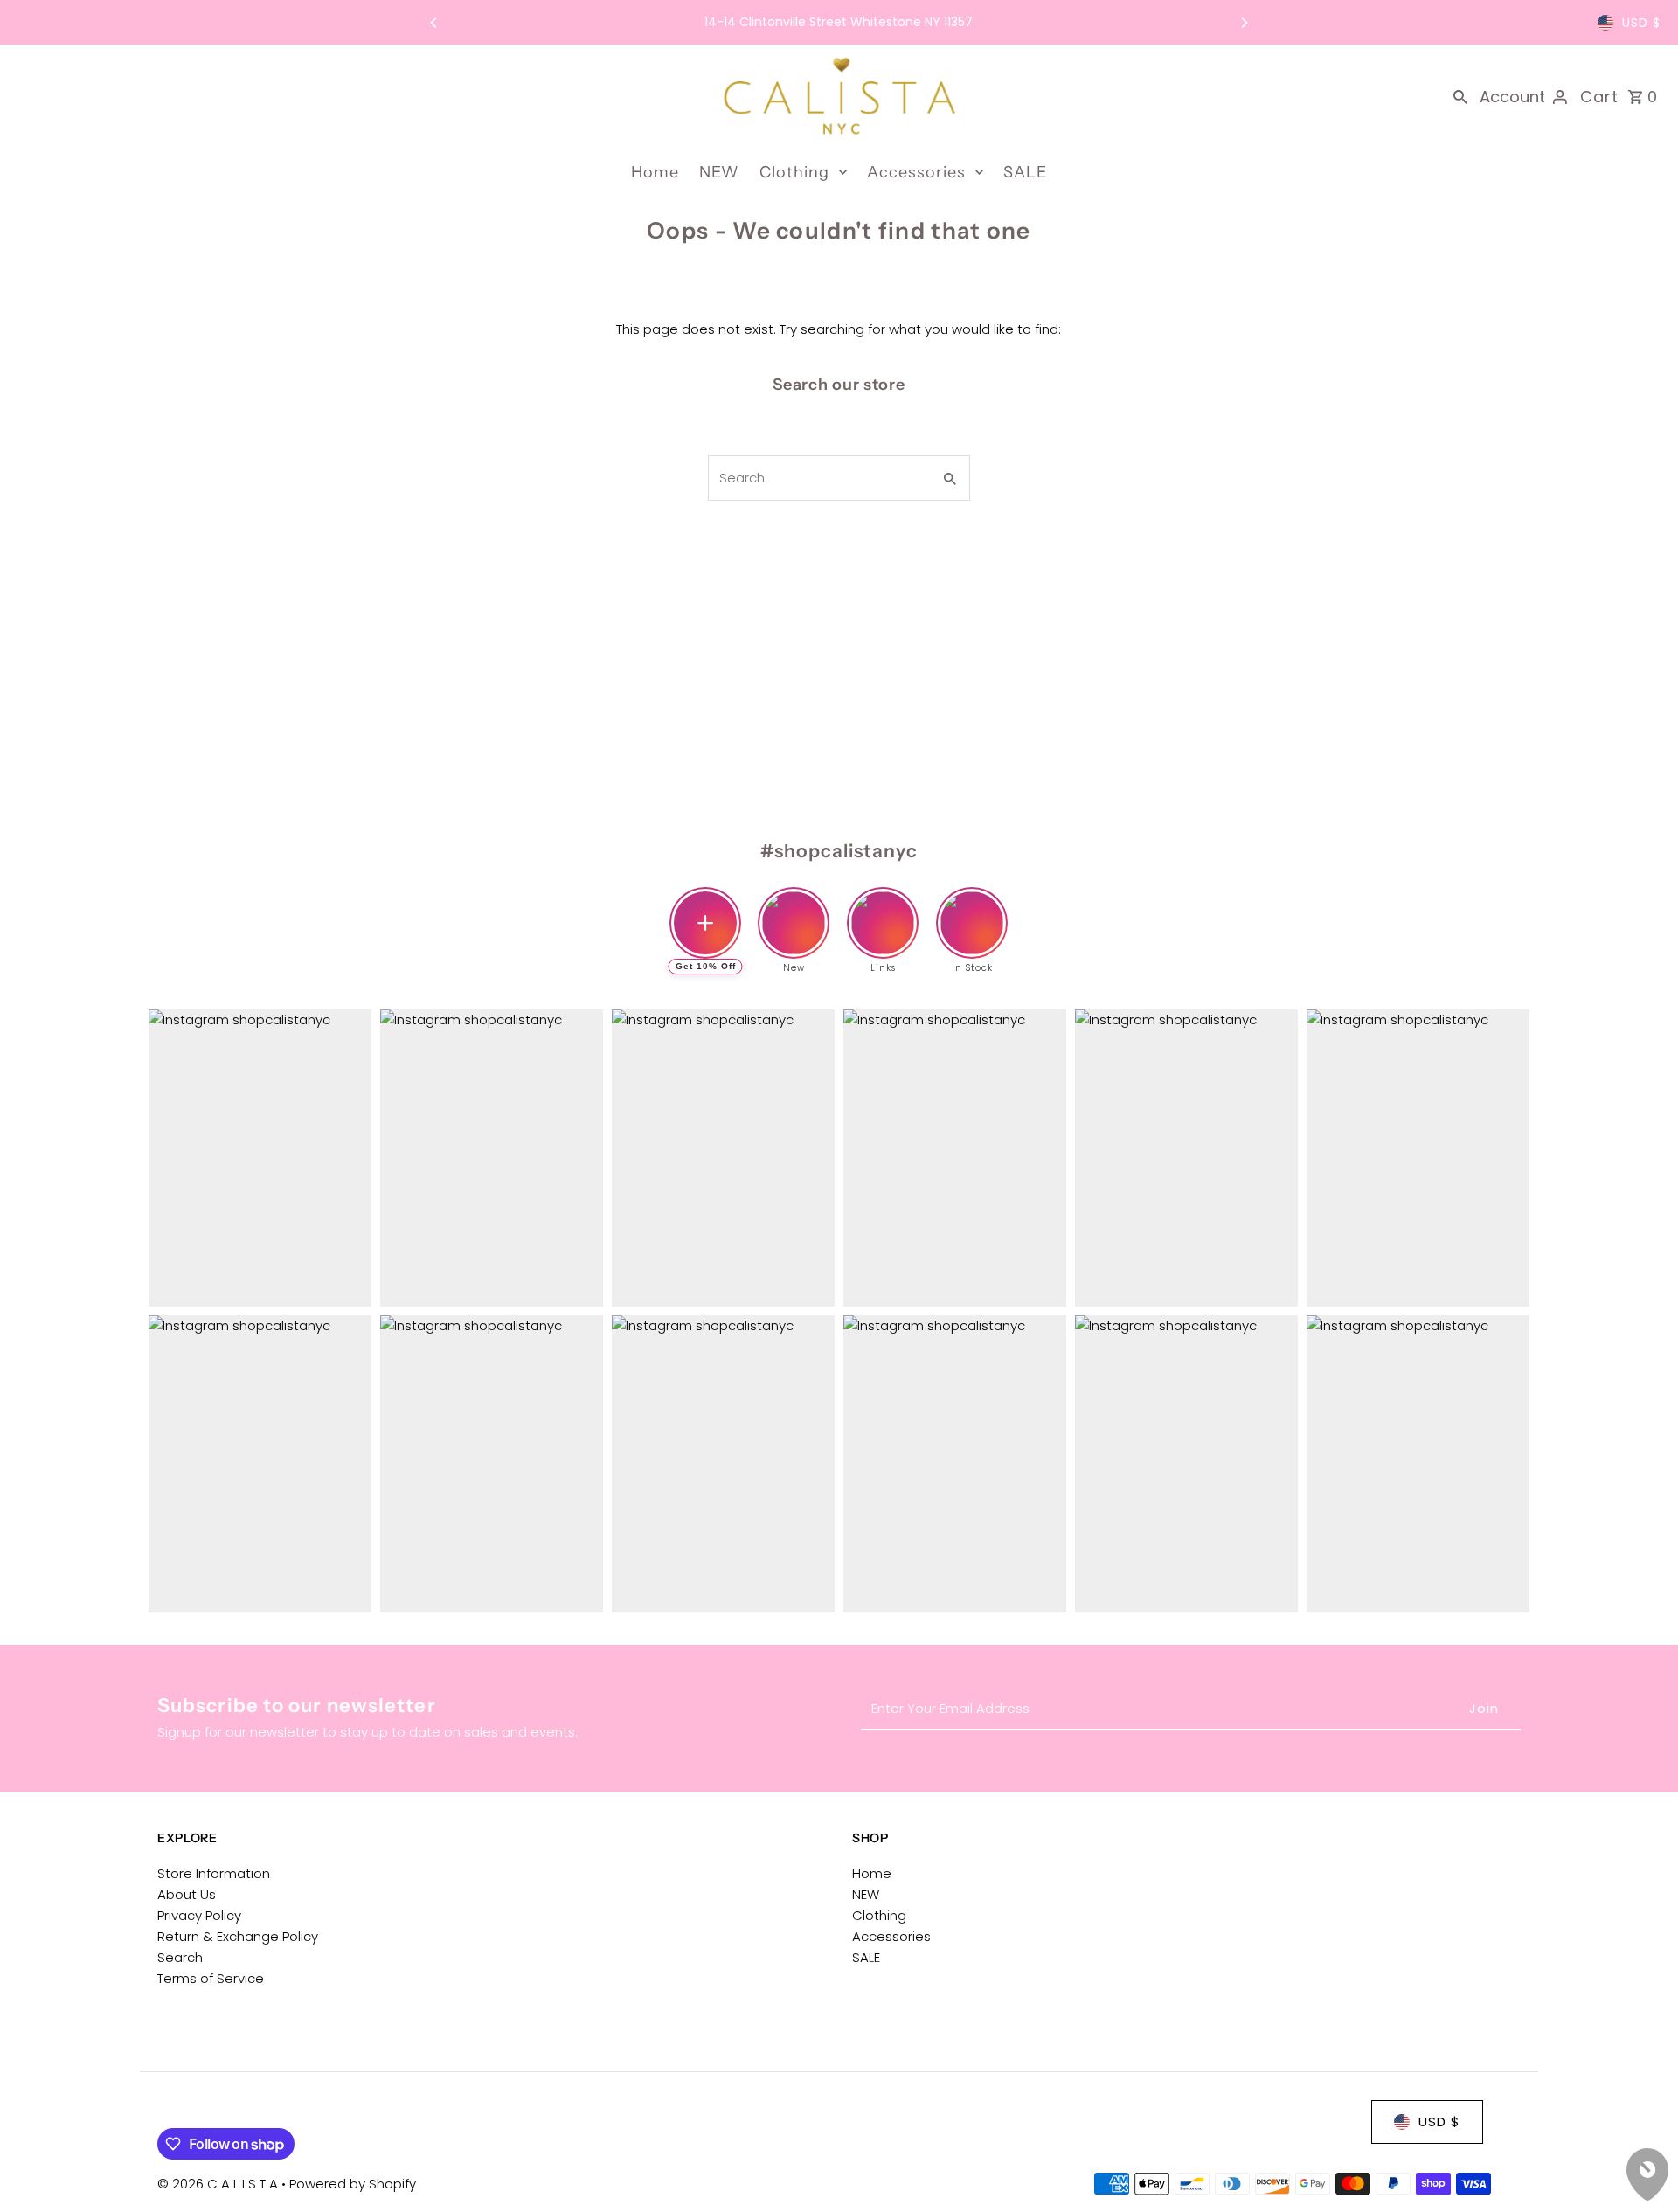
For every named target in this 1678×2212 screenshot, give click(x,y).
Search (180, 1957)
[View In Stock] (972, 909)
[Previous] (434, 23)
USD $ (1641, 23)
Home (655, 172)
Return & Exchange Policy (238, 1936)
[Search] (1460, 96)
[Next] (1244, 23)
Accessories (916, 172)
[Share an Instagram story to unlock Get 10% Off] (705, 923)
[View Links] (883, 909)
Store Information (214, 1873)
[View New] (794, 909)
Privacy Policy (199, 1915)
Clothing (794, 172)
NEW (719, 172)
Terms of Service (211, 1978)
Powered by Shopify (353, 2184)
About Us (187, 1894)
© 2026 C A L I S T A (219, 2184)
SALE (1025, 172)
